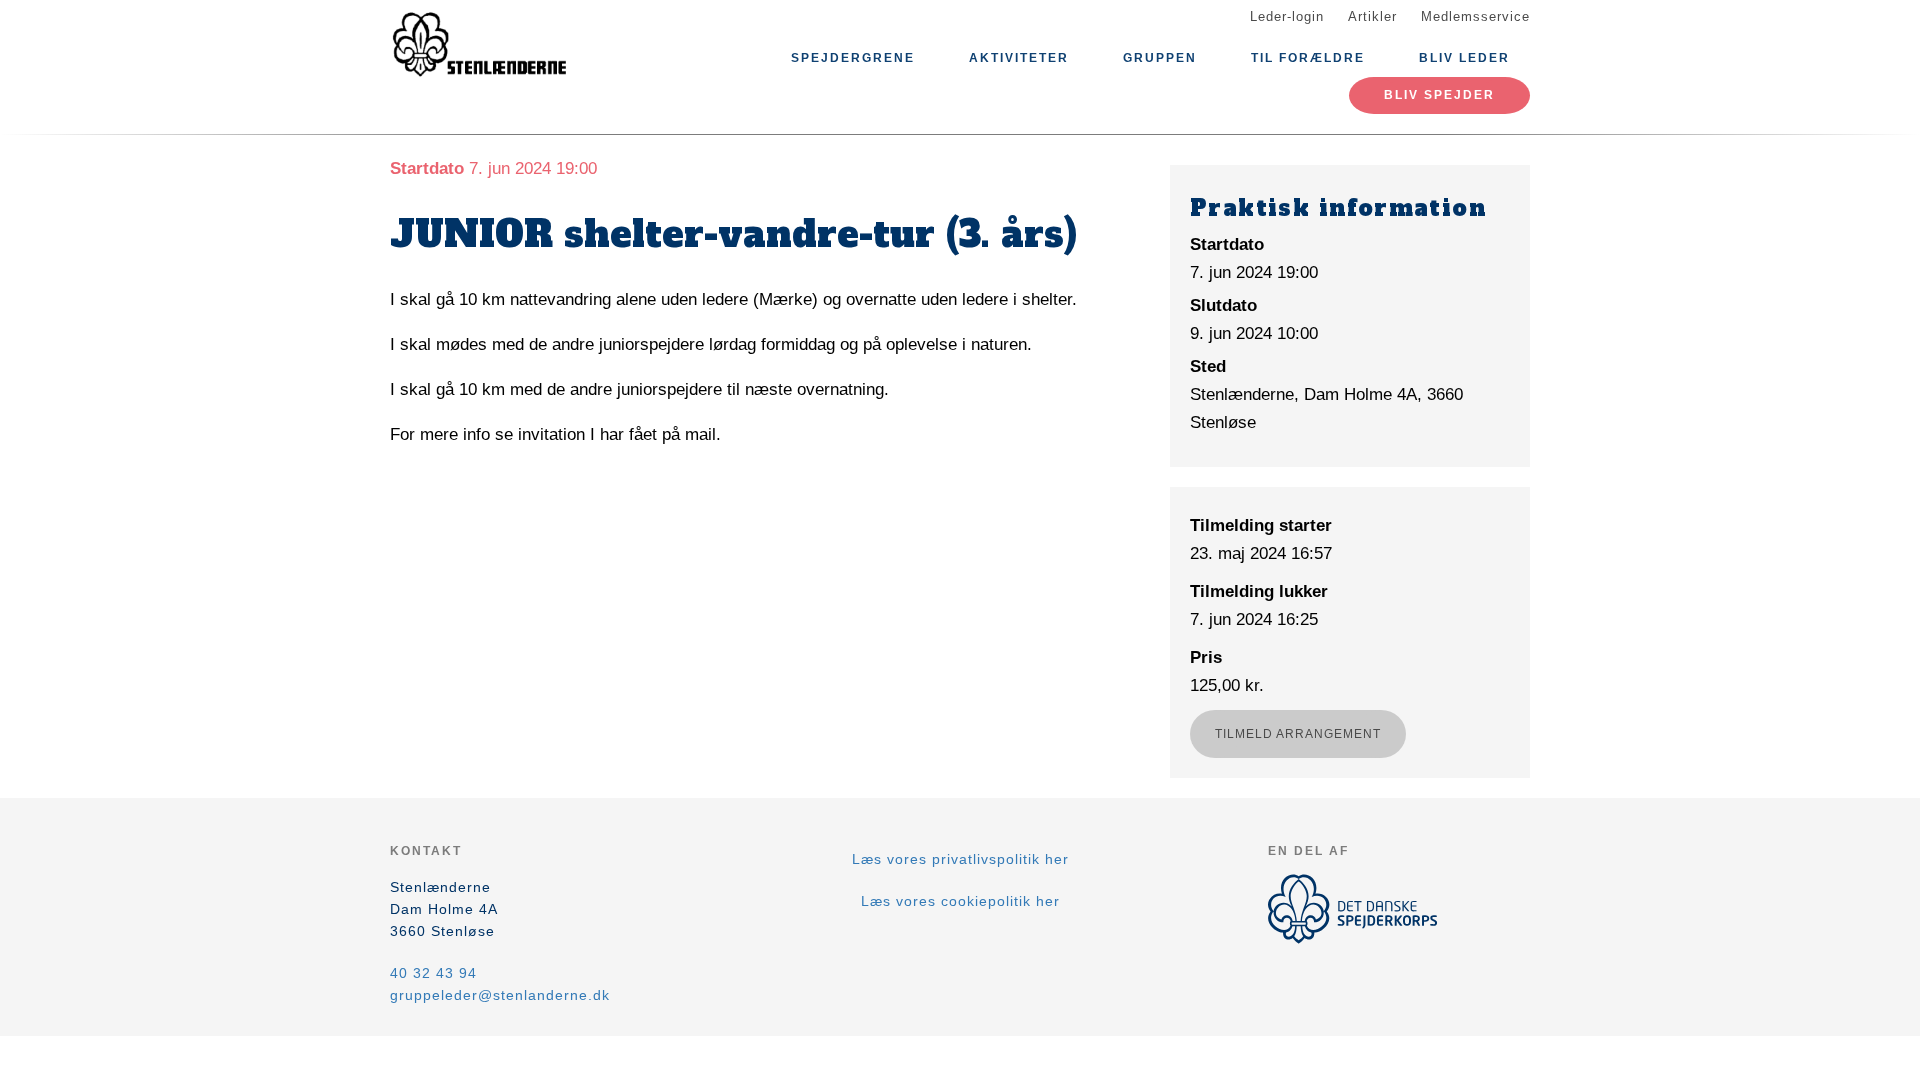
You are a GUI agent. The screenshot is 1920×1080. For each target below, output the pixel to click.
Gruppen (1160, 58)
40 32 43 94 (433, 973)
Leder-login (1287, 16)
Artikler (1372, 16)
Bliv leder (1464, 58)
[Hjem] (480, 48)
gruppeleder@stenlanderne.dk (500, 995)
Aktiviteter (1019, 58)
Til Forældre (1308, 58)
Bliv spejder (1439, 95)
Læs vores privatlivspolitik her (960, 859)
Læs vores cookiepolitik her (960, 901)
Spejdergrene (853, 58)
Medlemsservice (1475, 16)
